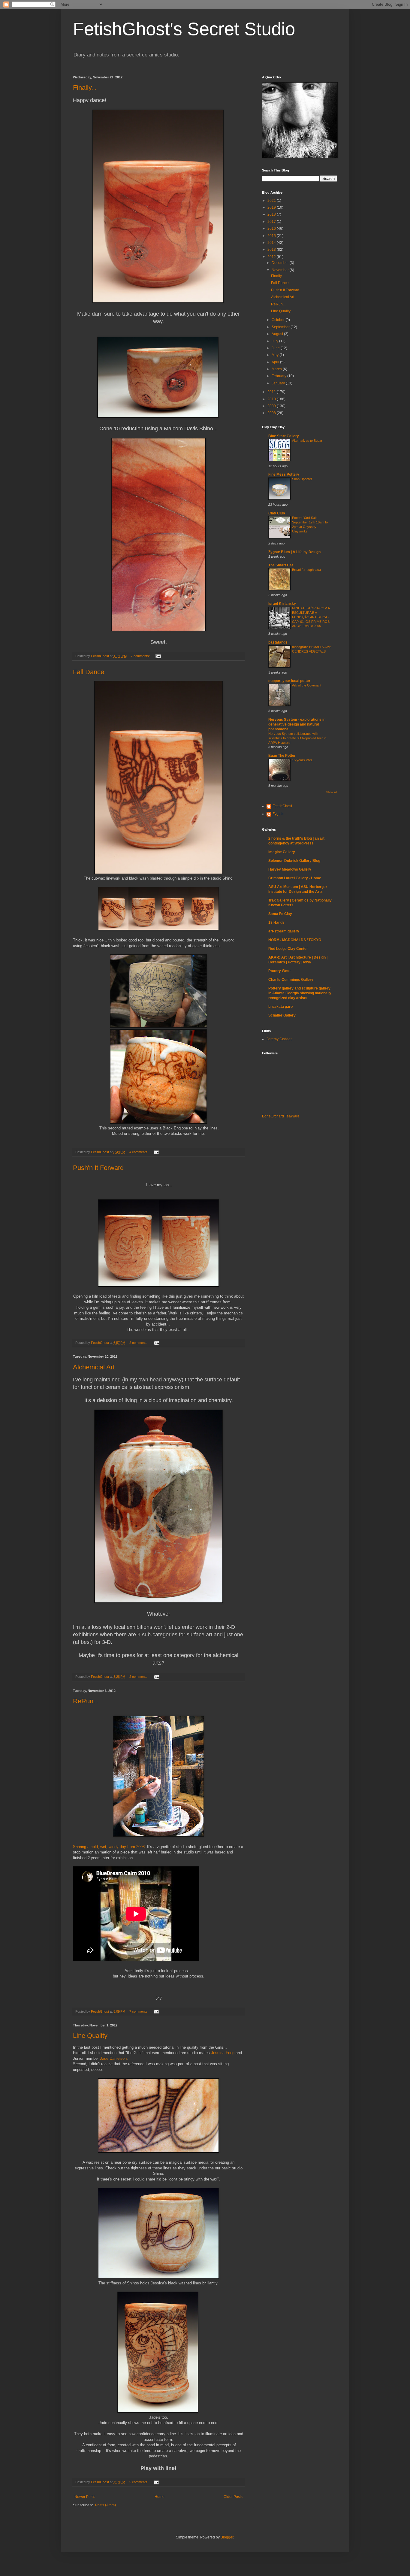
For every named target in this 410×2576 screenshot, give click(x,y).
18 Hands (276, 923)
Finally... (85, 88)
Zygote (278, 814)
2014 (272, 243)
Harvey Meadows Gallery (290, 869)
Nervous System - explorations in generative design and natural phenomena (297, 724)
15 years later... (303, 760)
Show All (332, 792)
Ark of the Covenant (307, 685)
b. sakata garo (280, 1007)
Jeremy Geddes (279, 1039)
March (277, 369)
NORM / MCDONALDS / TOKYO (295, 940)
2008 (272, 413)
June (276, 348)
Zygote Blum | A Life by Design (294, 552)
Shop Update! (302, 479)
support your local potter (289, 681)
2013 (272, 250)
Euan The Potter (282, 756)
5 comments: (139, 2482)
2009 (272, 406)
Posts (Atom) (106, 2505)
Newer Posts (85, 2497)
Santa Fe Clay (280, 914)
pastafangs (278, 642)
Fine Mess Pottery (284, 474)
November (281, 270)
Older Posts (233, 2497)
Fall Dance (89, 672)
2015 (272, 236)
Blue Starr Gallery (284, 436)
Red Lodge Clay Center (288, 949)
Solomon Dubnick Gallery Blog (294, 861)
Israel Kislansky (282, 604)
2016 (272, 229)
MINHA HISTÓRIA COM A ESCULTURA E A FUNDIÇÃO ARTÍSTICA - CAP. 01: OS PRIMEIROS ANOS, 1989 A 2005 (311, 617)
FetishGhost (282, 806)
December (281, 263)
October (279, 320)
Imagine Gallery (282, 852)
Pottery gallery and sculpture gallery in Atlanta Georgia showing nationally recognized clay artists (300, 993)
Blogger (227, 2537)
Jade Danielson (113, 2058)
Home (160, 2497)
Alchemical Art (94, 1367)
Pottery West (279, 971)
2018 (272, 214)
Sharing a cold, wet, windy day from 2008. (109, 1847)
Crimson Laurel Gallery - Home (295, 878)
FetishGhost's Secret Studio (184, 29)
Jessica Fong (223, 2053)
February (279, 376)
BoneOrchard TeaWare (281, 1116)
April (276, 362)
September (281, 327)
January (279, 383)
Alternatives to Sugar (307, 441)
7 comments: (141, 656)
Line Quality (90, 2036)
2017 (272, 222)
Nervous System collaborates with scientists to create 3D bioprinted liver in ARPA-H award (297, 738)
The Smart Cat (281, 565)
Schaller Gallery (282, 1015)
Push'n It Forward (98, 1168)
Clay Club (277, 513)
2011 (272, 392)
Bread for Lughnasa (306, 570)
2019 (272, 208)
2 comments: (139, 1343)
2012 (272, 257)
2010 (272, 399)
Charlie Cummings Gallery (291, 980)
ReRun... (86, 1701)
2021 (272, 201)
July (275, 341)
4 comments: (139, 1152)
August (278, 334)
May (276, 355)
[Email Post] (158, 656)
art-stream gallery (284, 931)
